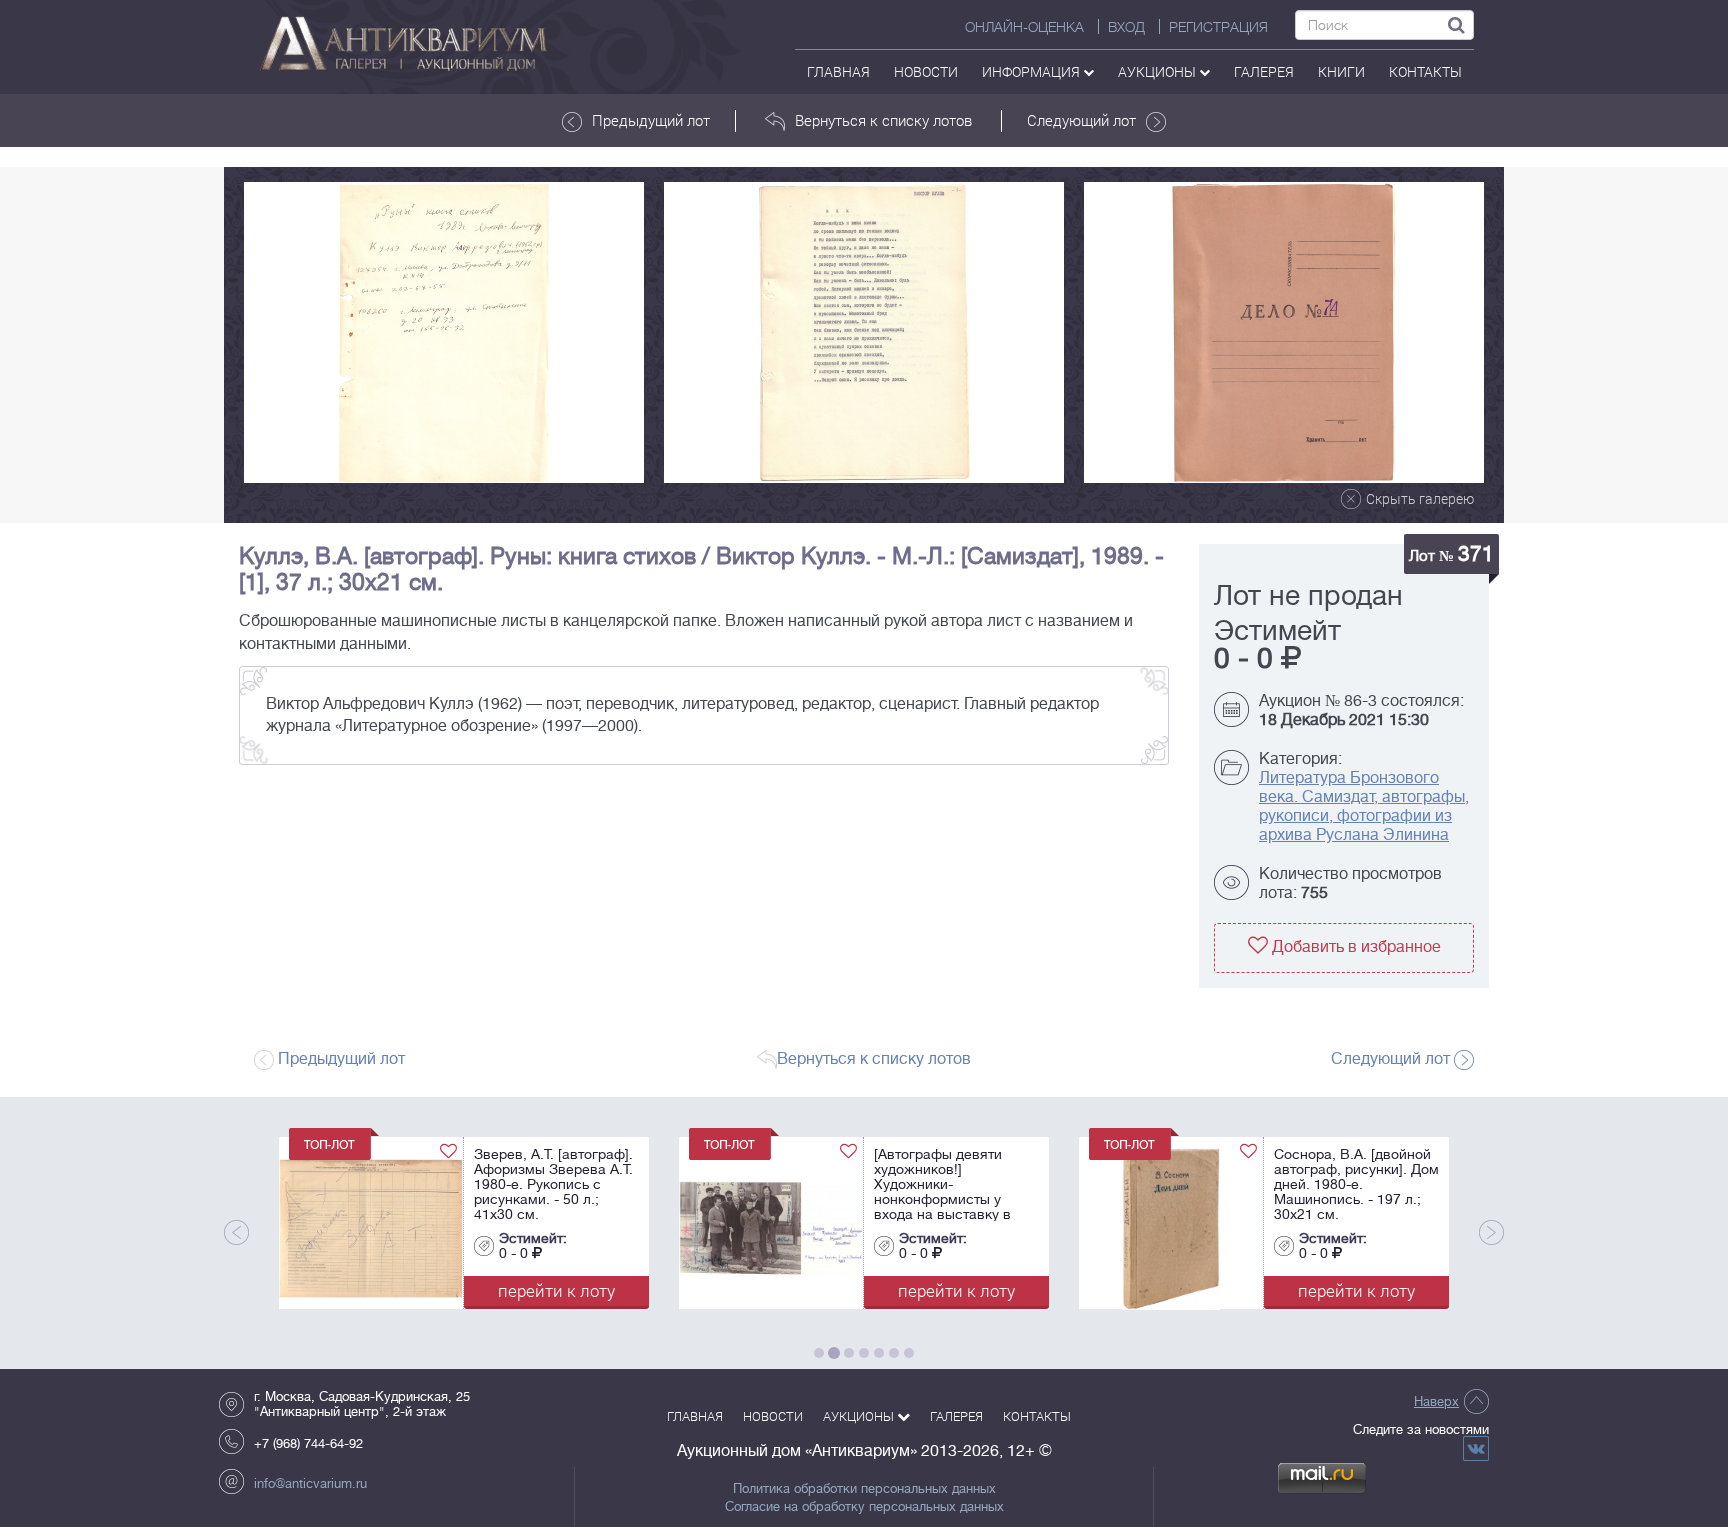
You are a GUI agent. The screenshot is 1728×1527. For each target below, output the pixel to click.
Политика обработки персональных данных (864, 1489)
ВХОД (1126, 27)
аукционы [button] (1158, 71)
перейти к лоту (377, 1290)
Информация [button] (1032, 71)
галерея (1264, 71)
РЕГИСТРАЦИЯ (1218, 27)
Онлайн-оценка (1024, 27)
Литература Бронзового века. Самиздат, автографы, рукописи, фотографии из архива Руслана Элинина (1364, 806)
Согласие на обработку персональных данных (864, 1507)
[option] (444, 332)
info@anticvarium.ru (310, 1483)
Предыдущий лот (651, 120)
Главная (838, 71)
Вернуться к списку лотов (883, 120)
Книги (1341, 71)
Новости (926, 71)
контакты (1425, 71)
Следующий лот (1081, 120)
